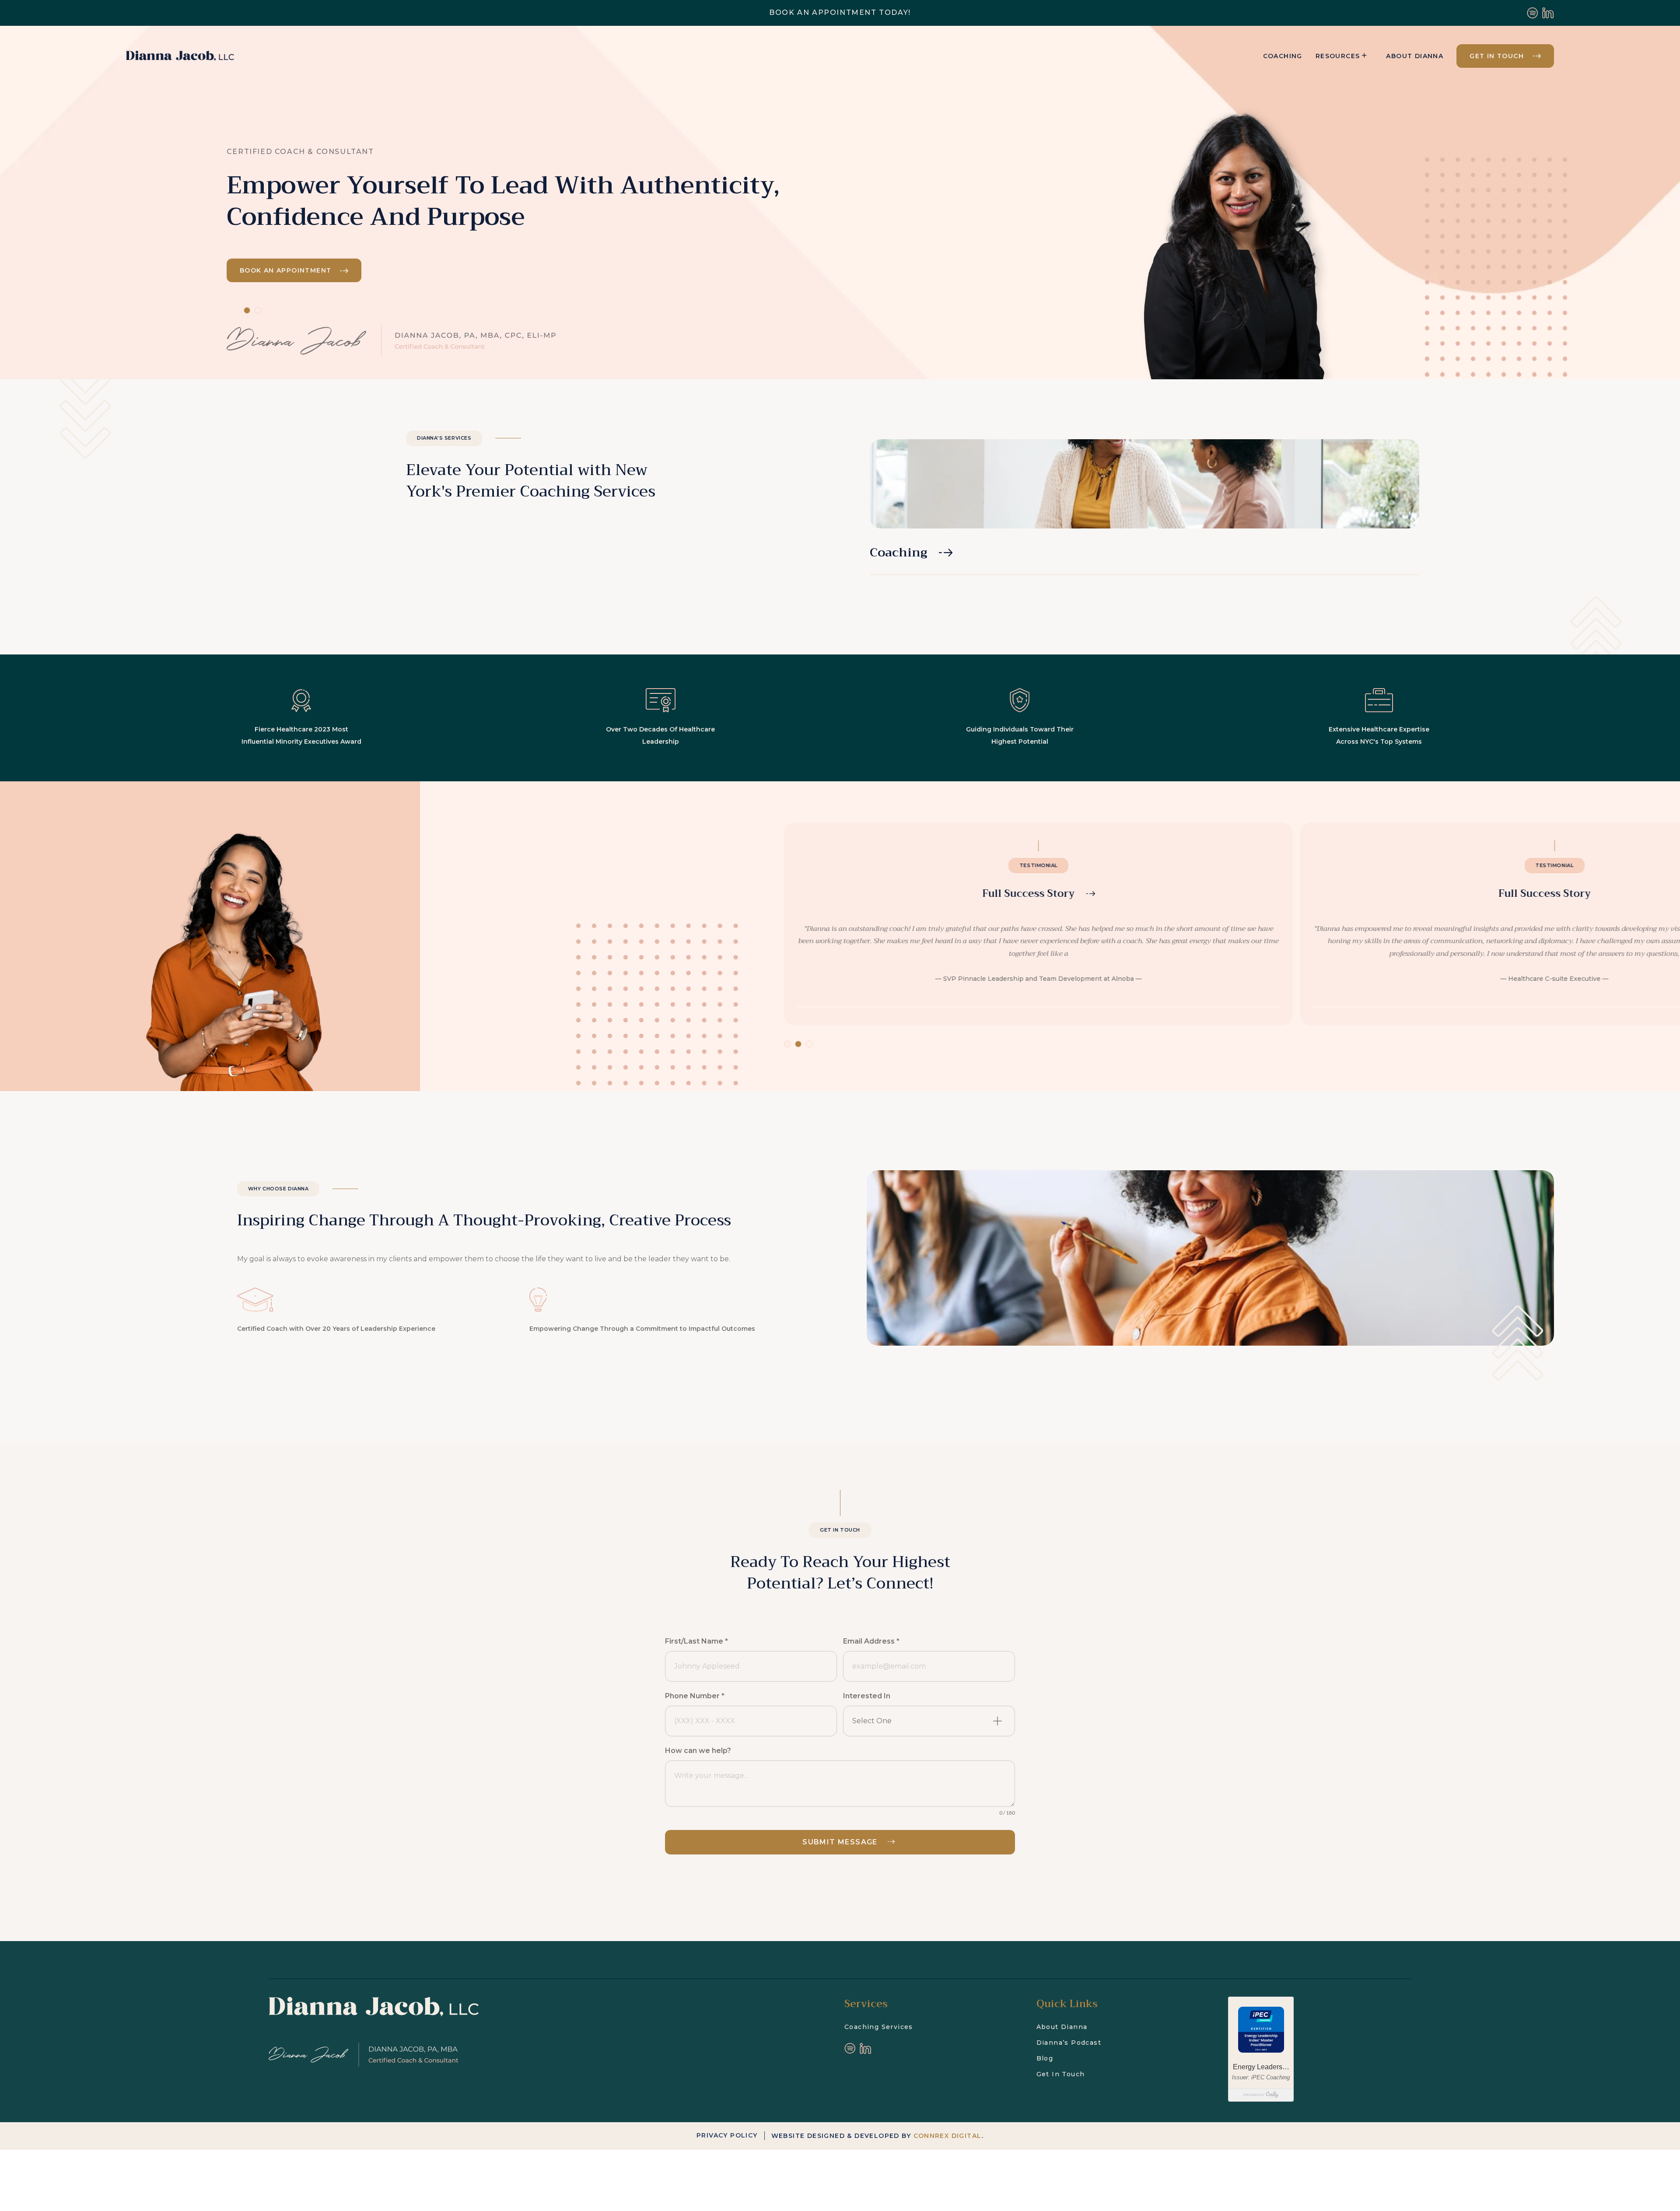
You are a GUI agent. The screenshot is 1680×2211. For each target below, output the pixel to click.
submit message (840, 1842)
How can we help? (698, 1751)
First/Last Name (696, 1641)
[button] (1039, 924)
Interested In (867, 1696)
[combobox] (929, 1721)
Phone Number (695, 1696)
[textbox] (919, 1721)
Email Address (871, 1641)
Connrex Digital (948, 2136)
